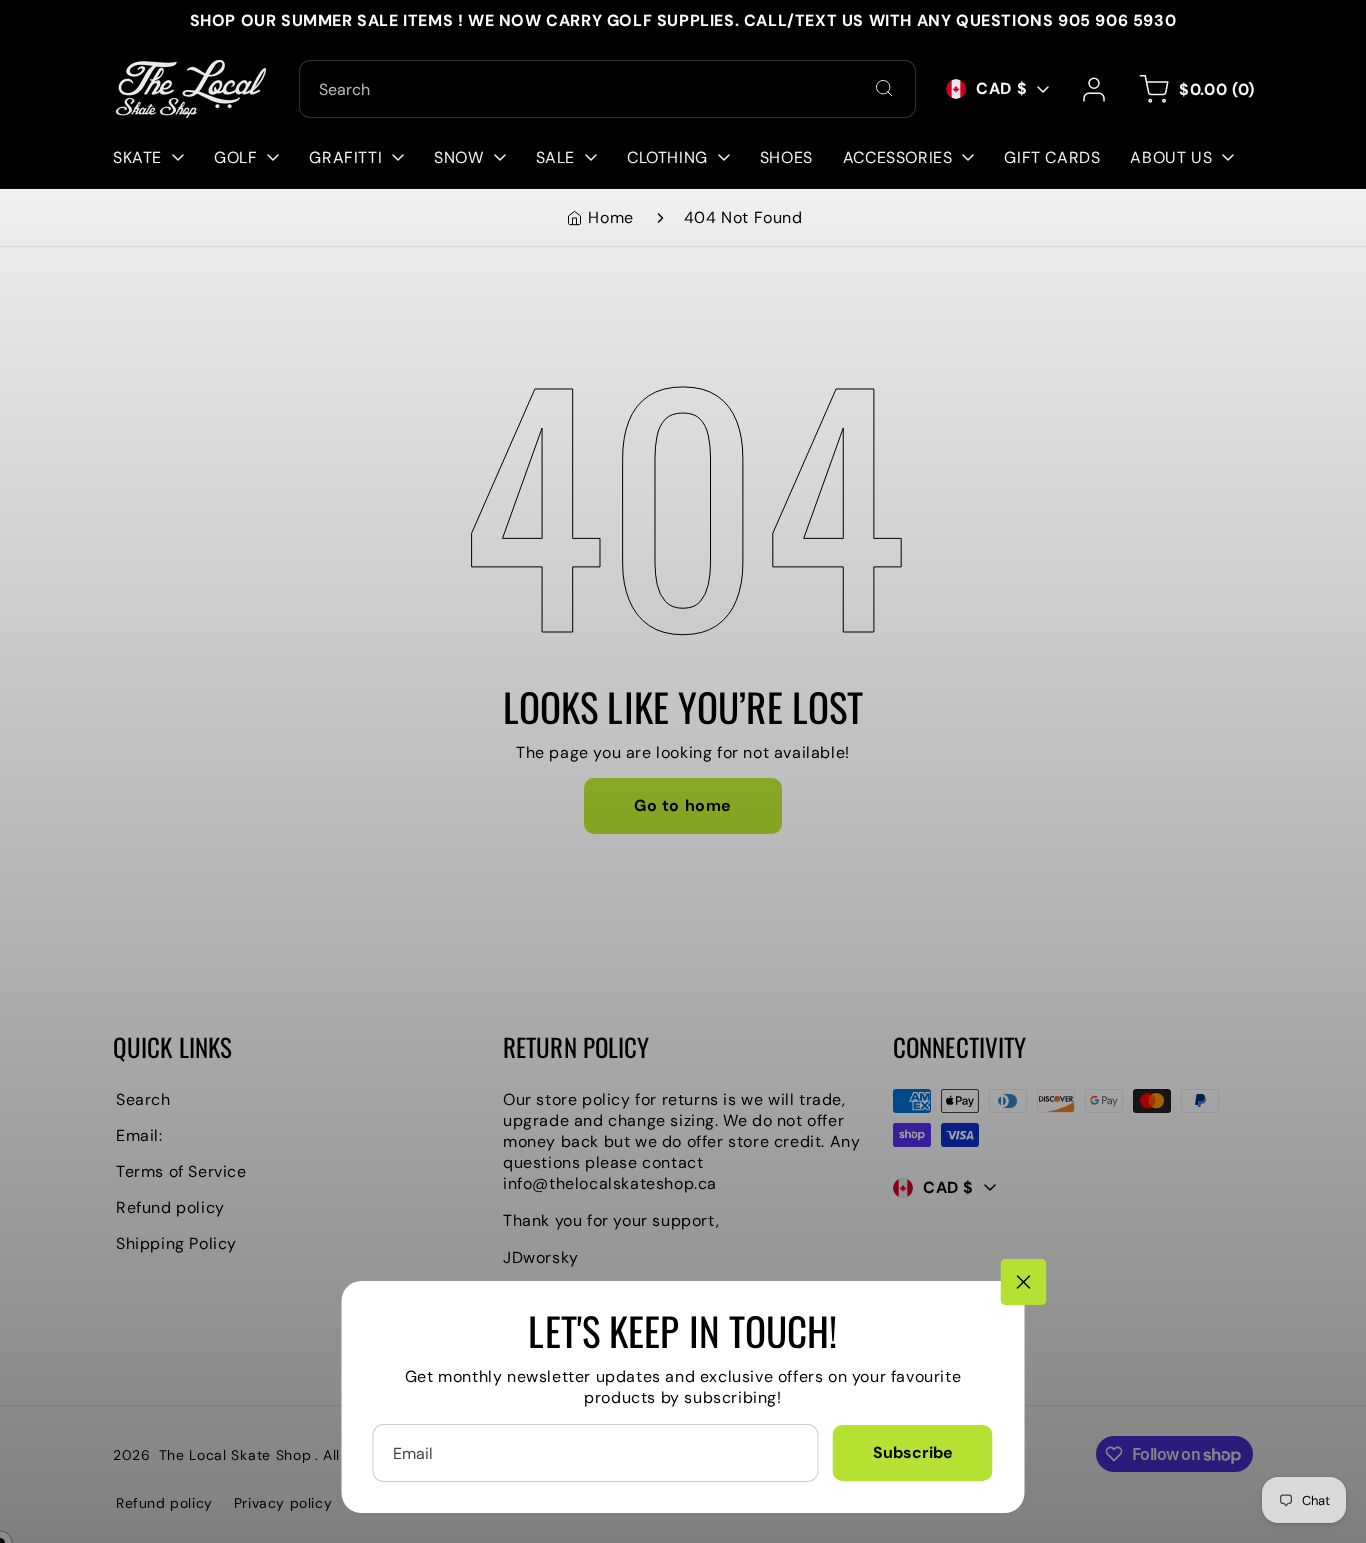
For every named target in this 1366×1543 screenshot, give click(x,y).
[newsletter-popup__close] (1024, 1282)
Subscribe (913, 1452)
